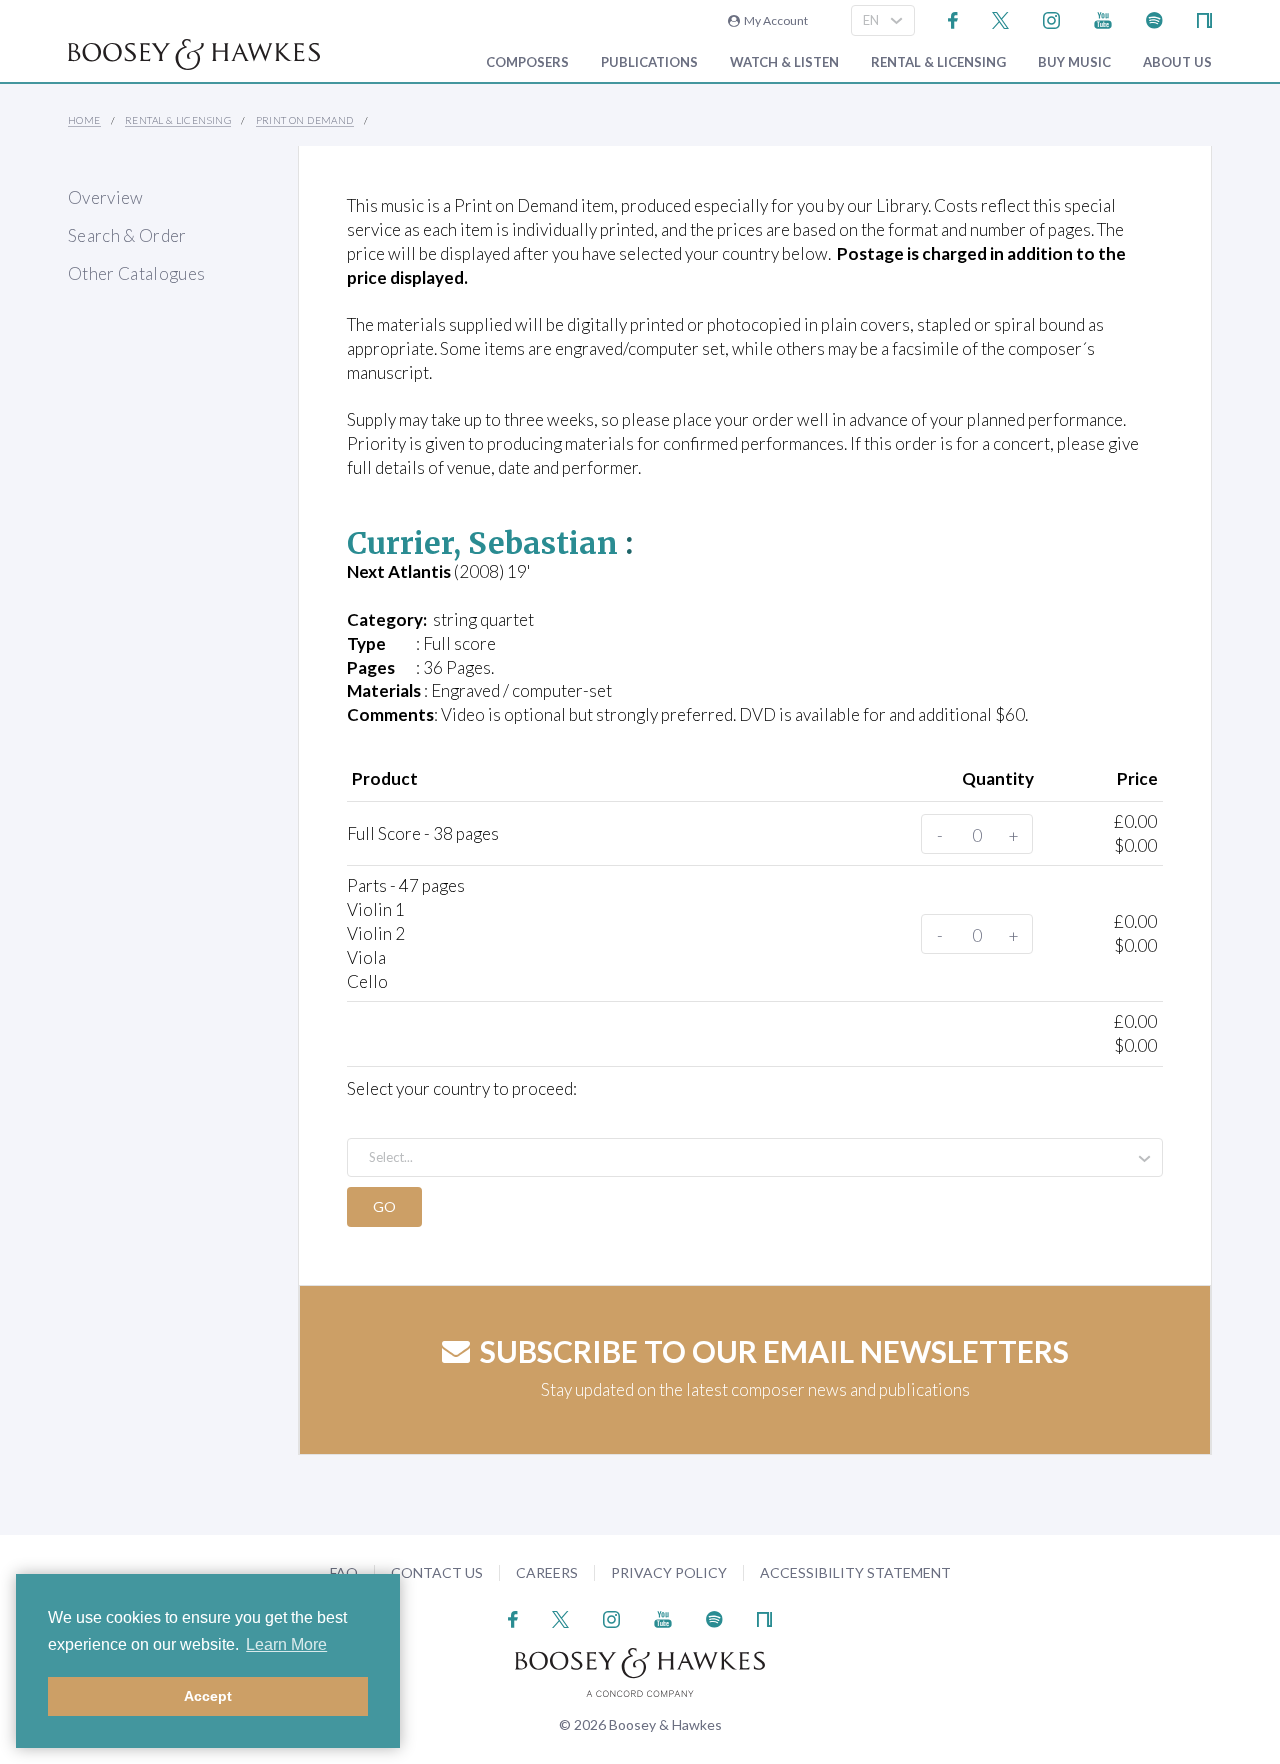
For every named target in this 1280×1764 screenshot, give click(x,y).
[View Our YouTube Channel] (1103, 18)
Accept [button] (208, 1696)
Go (384, 1206)
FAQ (344, 1572)
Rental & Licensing (938, 62)
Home (84, 120)
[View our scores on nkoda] (1204, 18)
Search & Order (127, 235)
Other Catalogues (136, 273)
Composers (527, 62)
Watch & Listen (784, 62)
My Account (774, 20)
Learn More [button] (286, 1644)
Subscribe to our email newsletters (774, 1351)
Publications (649, 62)
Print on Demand (305, 120)
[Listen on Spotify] (1154, 18)
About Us (1177, 62)
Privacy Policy (669, 1572)
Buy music (1074, 62)
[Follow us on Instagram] (1051, 18)
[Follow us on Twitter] (1000, 18)
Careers (547, 1572)
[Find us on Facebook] (953, 18)
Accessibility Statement (855, 1572)
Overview (106, 197)
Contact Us (437, 1572)
